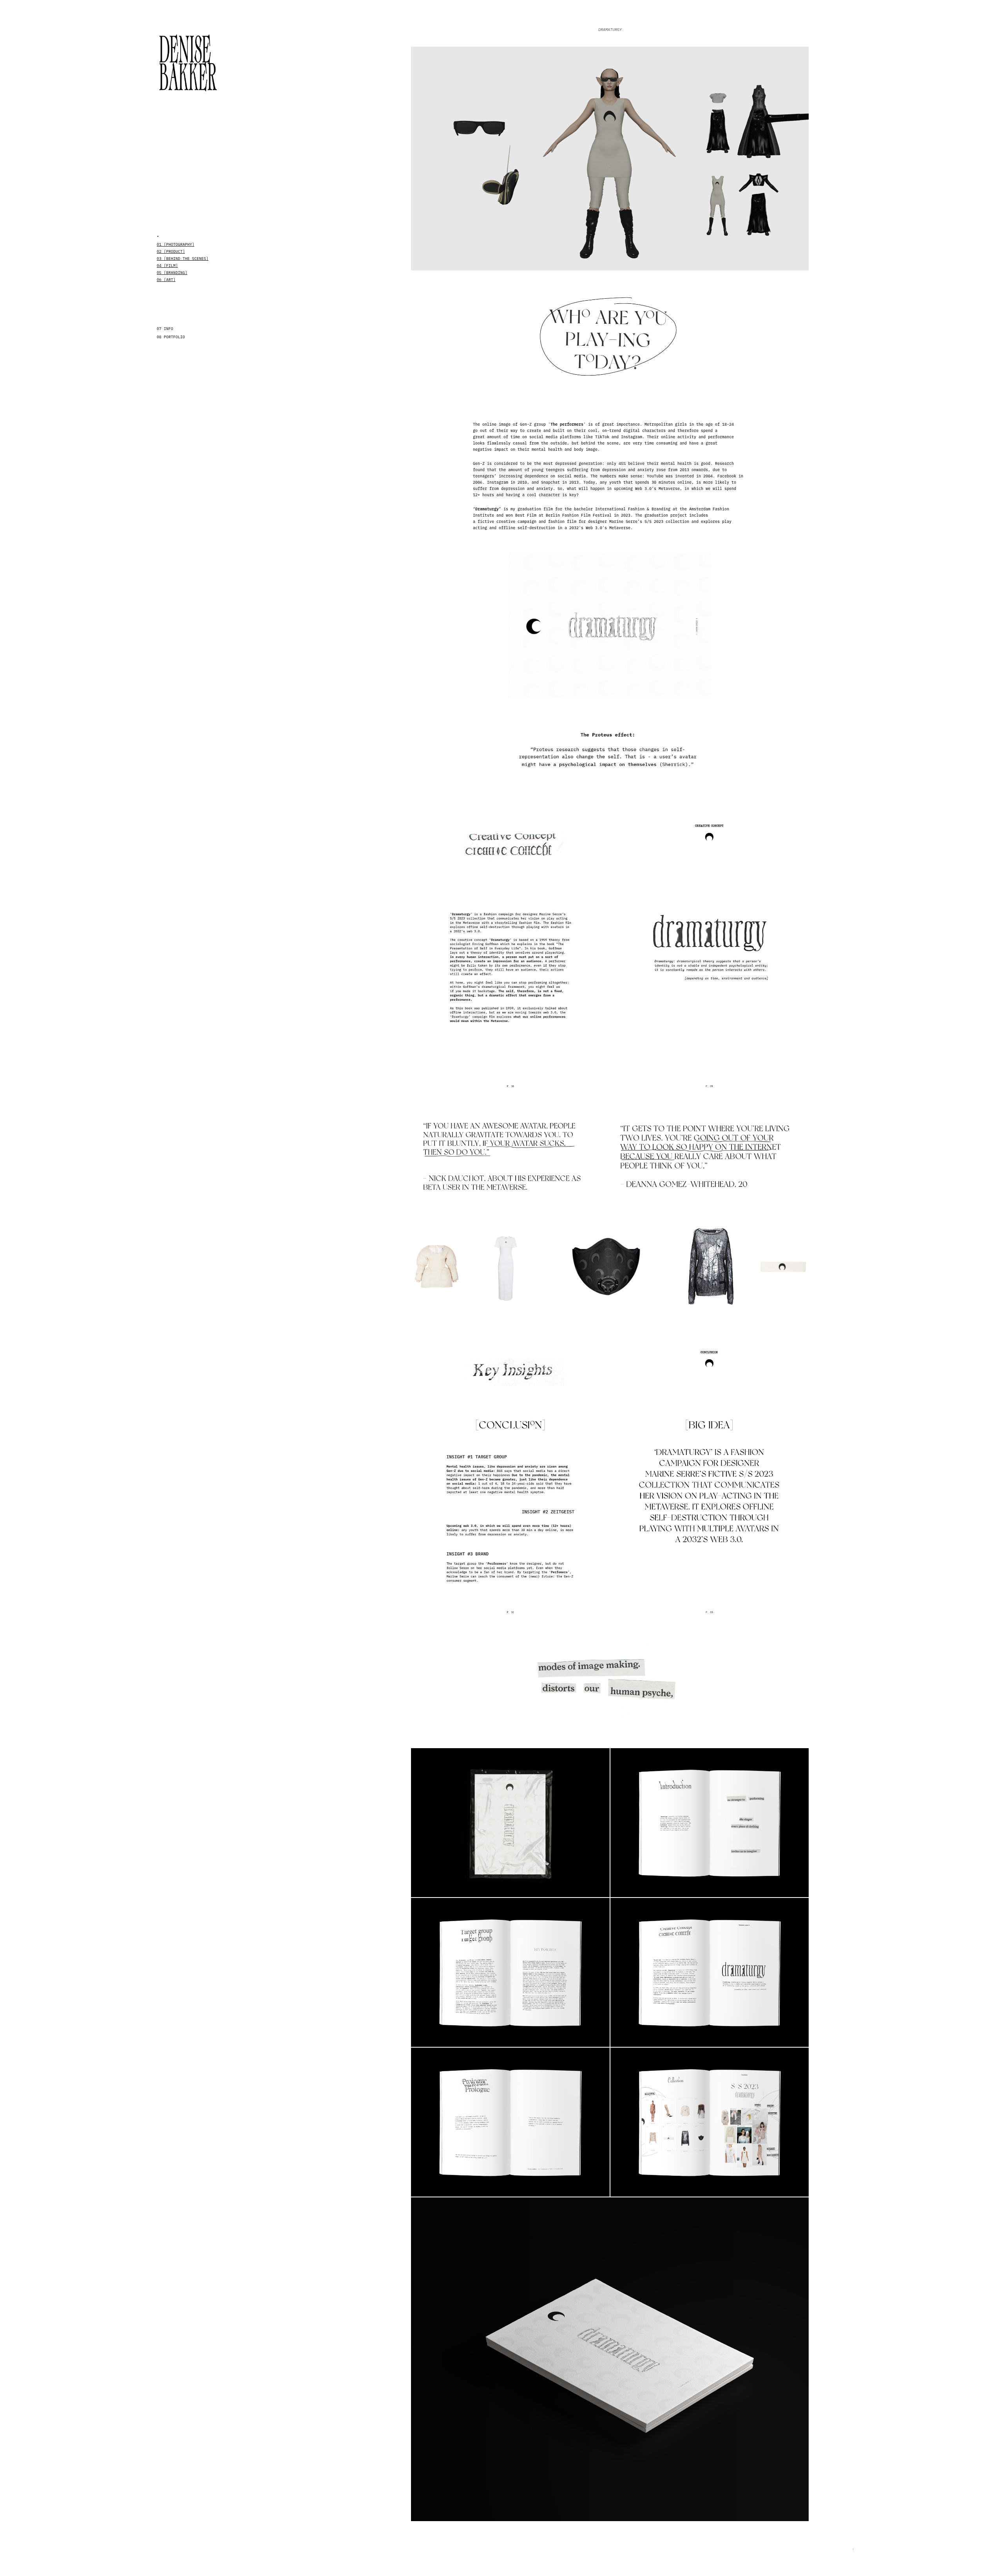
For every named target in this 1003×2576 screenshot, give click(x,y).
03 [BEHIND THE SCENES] (183, 258)
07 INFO (165, 328)
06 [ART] (166, 279)
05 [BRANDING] (172, 272)
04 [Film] (167, 265)
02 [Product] (171, 251)
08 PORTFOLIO (171, 337)
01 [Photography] (176, 244)
